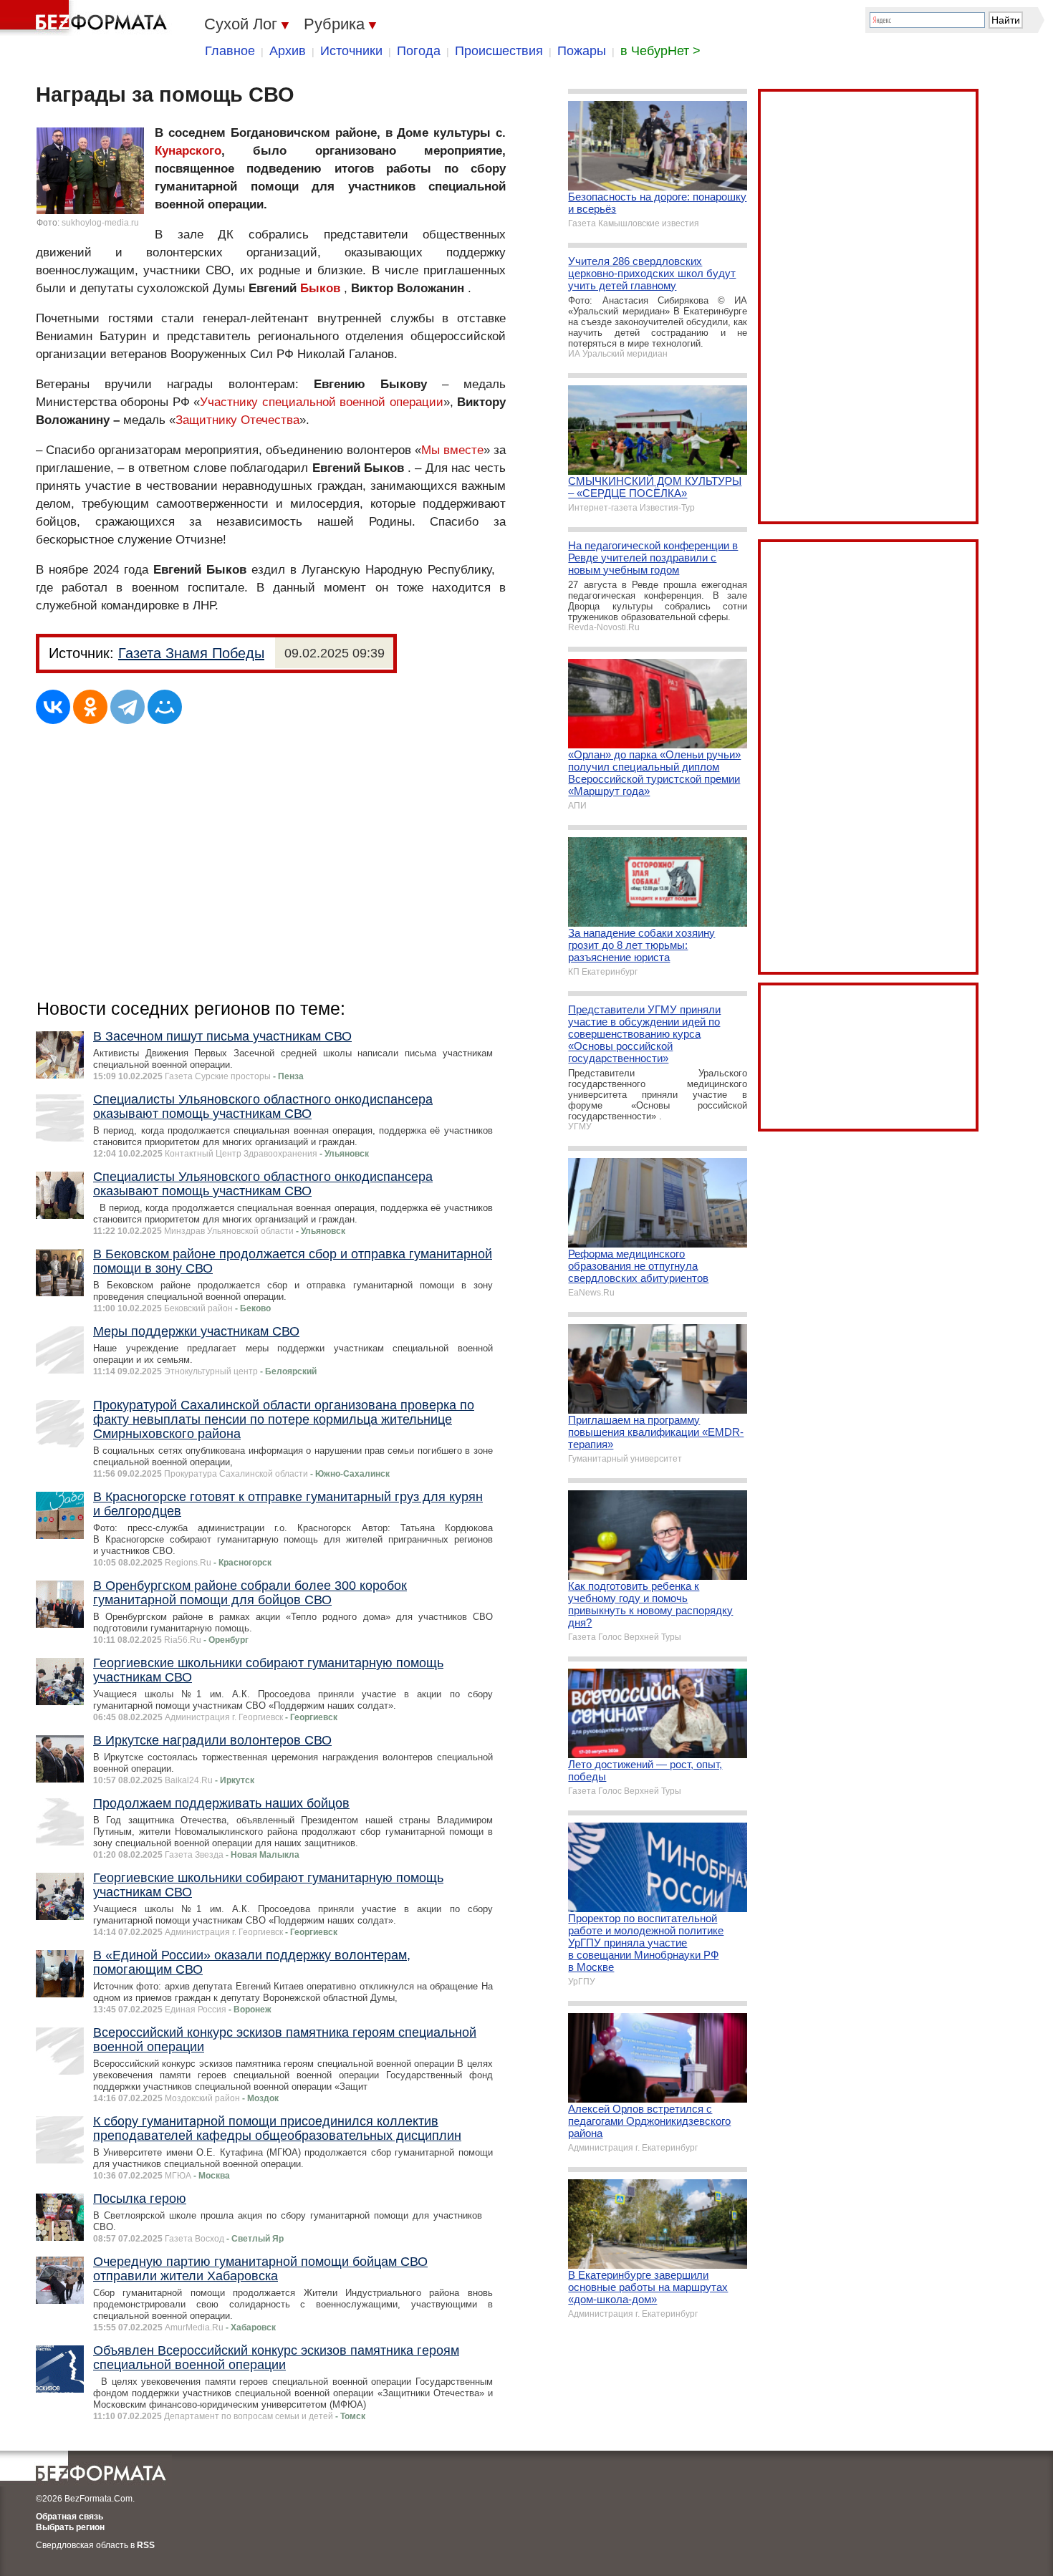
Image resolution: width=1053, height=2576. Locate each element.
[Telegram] (128, 707)
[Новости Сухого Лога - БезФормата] (86, 18)
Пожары (582, 51)
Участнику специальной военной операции (321, 402)
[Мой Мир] (165, 707)
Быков (320, 288)
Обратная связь (69, 2517)
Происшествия (499, 51)
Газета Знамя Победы (191, 653)
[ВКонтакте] (53, 707)
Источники (351, 51)
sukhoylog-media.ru (100, 223)
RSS (146, 2545)
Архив (288, 51)
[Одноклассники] (90, 707)
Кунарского (188, 151)
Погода (419, 51)
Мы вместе (452, 450)
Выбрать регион (70, 2527)
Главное (230, 51)
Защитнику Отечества (237, 420)
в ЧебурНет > (660, 51)
